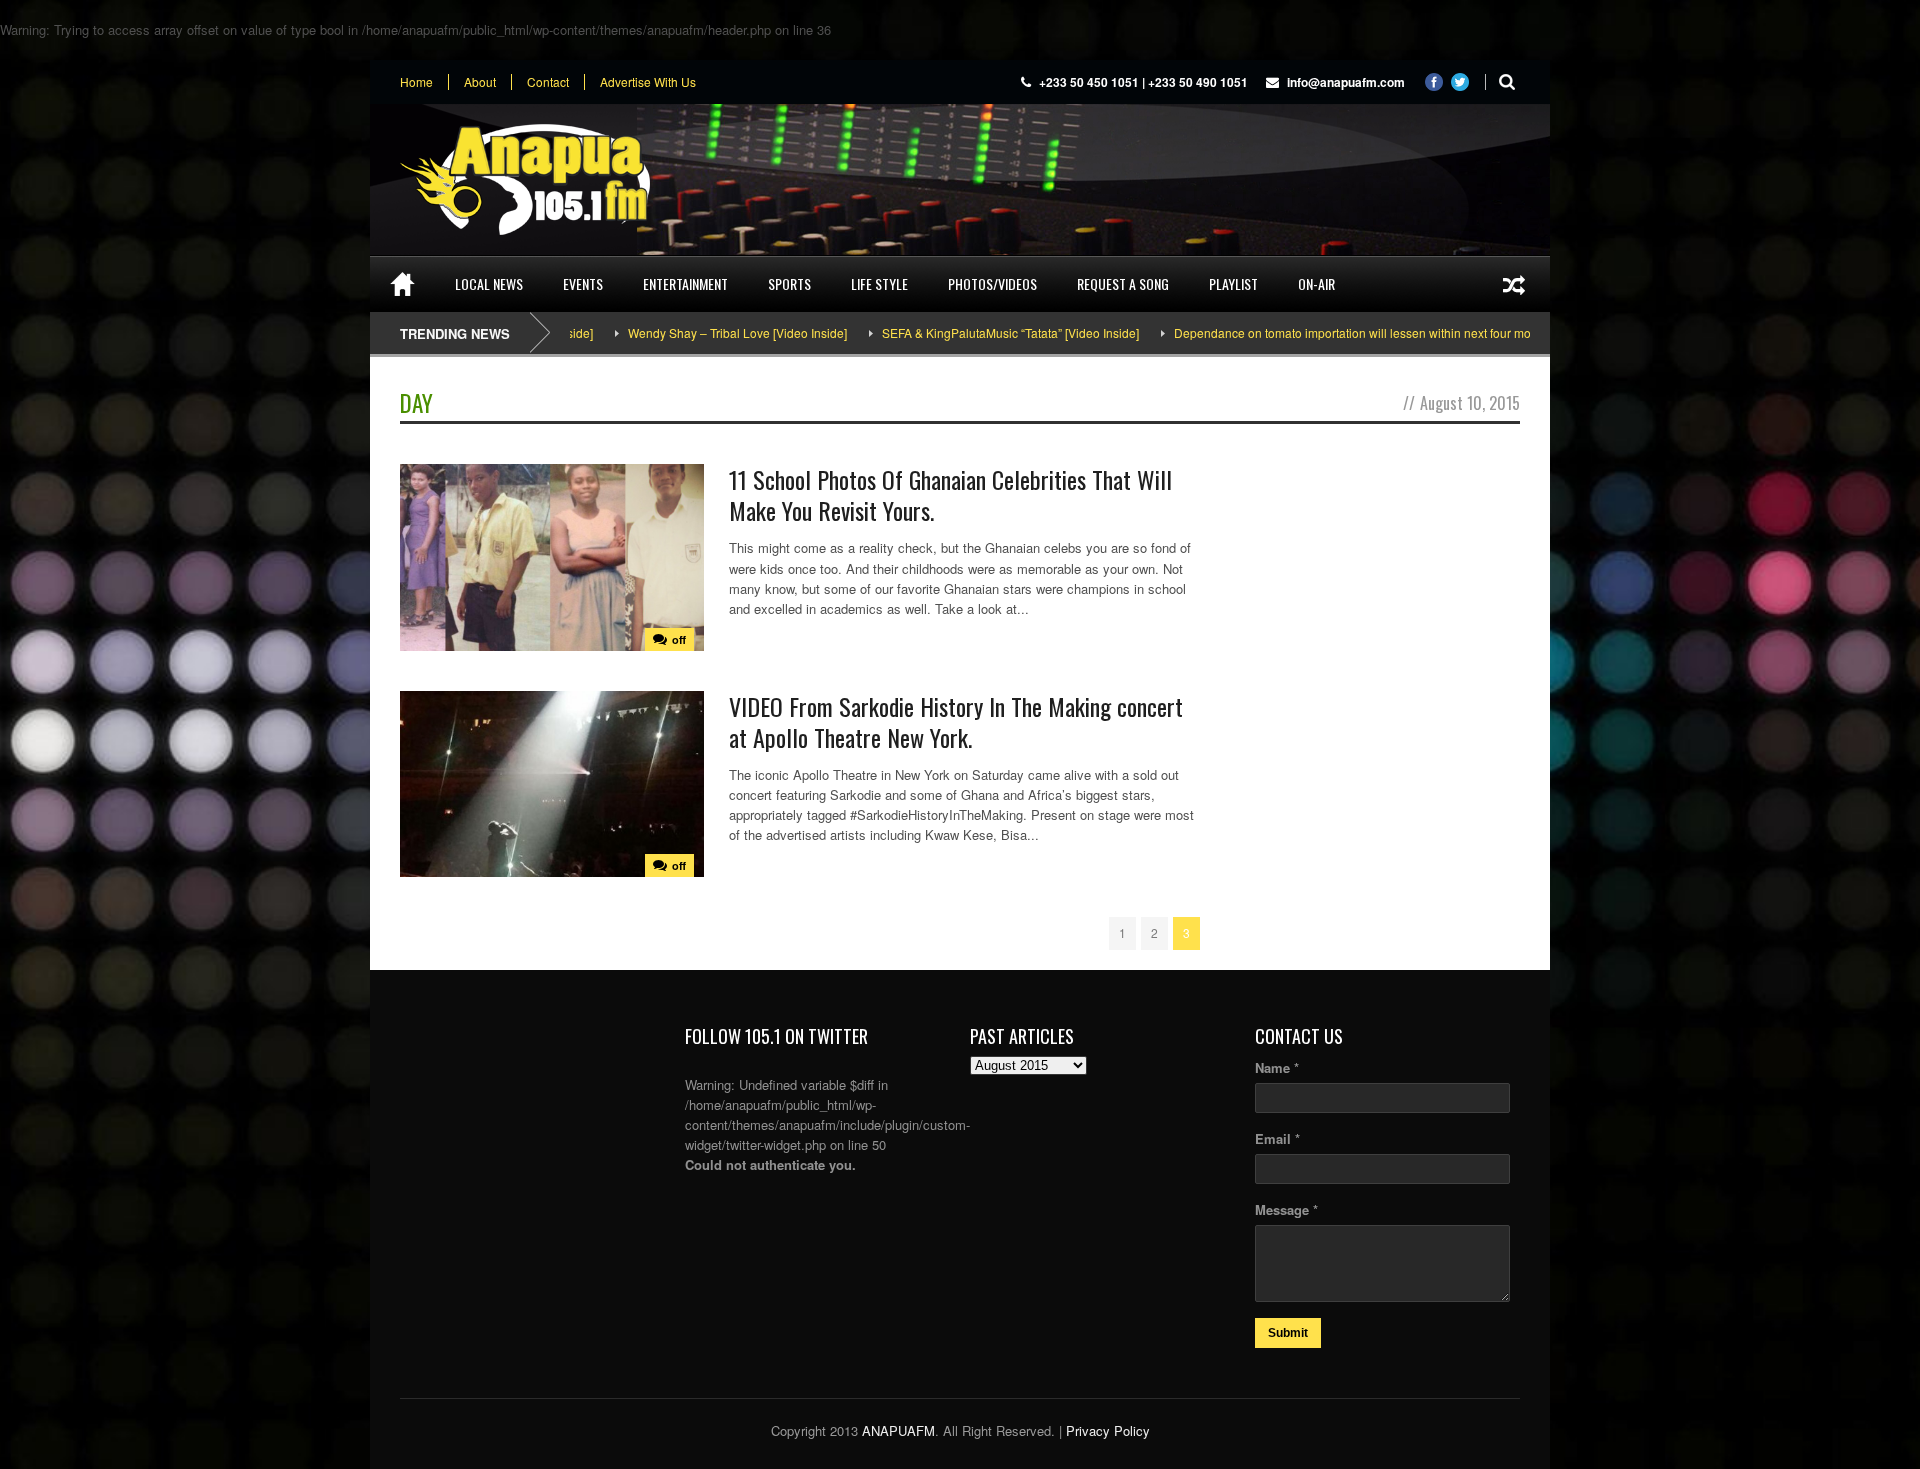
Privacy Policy (1108, 1430)
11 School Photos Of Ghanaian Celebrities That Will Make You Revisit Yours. (950, 494)
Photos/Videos (992, 283)
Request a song (1123, 283)
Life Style (879, 283)
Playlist (1233, 283)
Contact (548, 82)
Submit (1288, 1333)
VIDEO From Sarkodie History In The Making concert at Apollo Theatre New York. (956, 721)
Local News (489, 283)
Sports (789, 283)
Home (416, 82)
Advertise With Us (648, 82)
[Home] (402, 284)
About (480, 82)
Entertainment (685, 283)
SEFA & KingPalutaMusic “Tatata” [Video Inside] (951, 332)
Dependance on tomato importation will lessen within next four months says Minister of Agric (1364, 332)
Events (583, 283)
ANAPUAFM (898, 1430)
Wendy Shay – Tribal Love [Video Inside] (678, 332)
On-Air (1316, 283)
